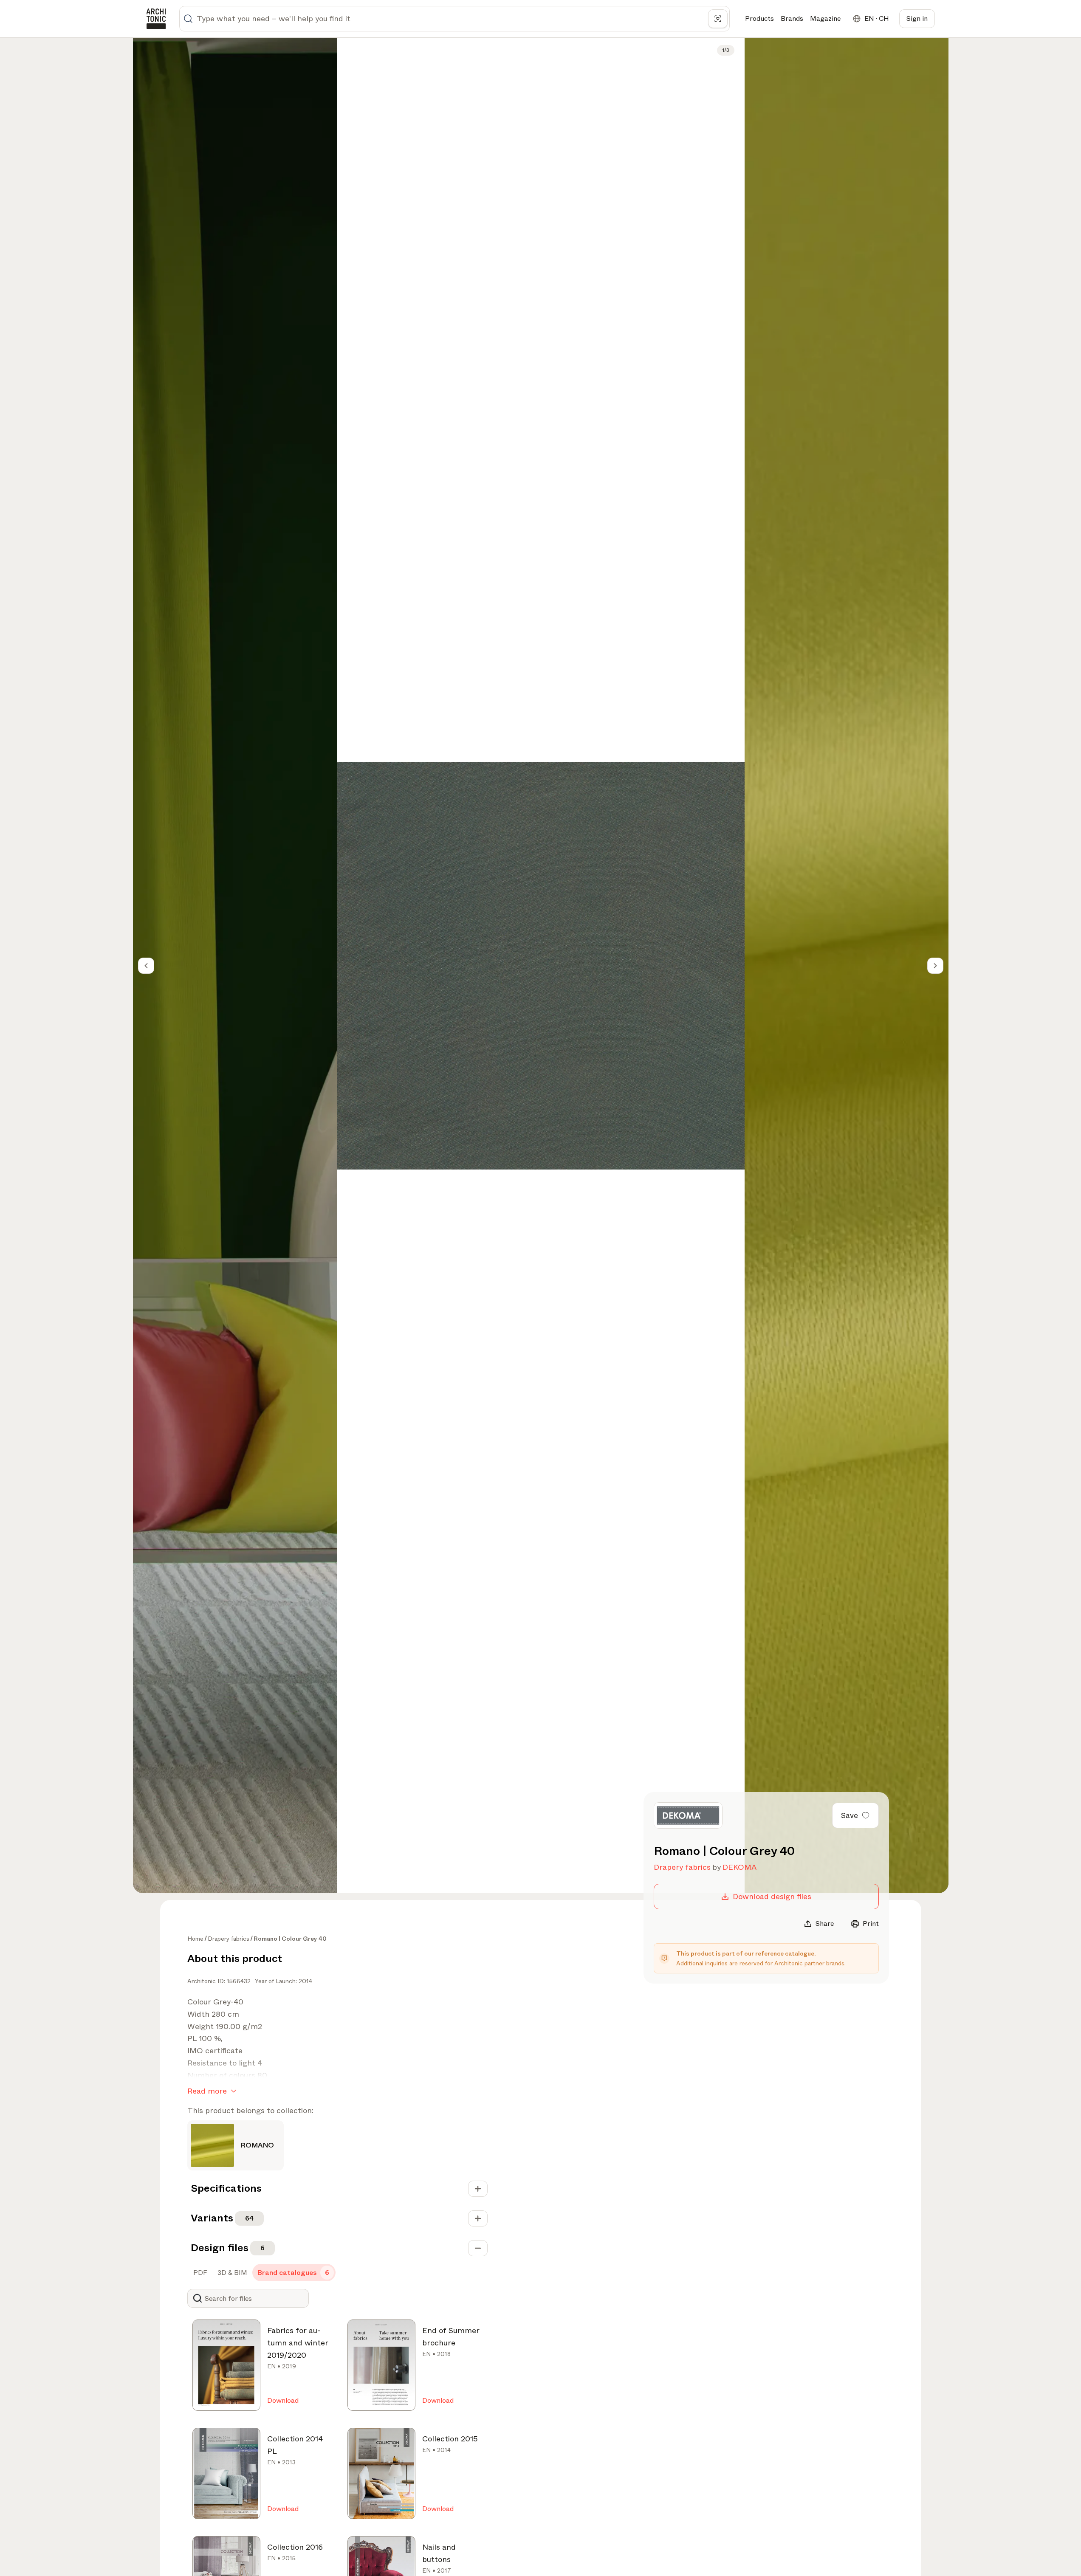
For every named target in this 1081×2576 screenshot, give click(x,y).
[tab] (199, 2273)
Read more (207, 2091)
